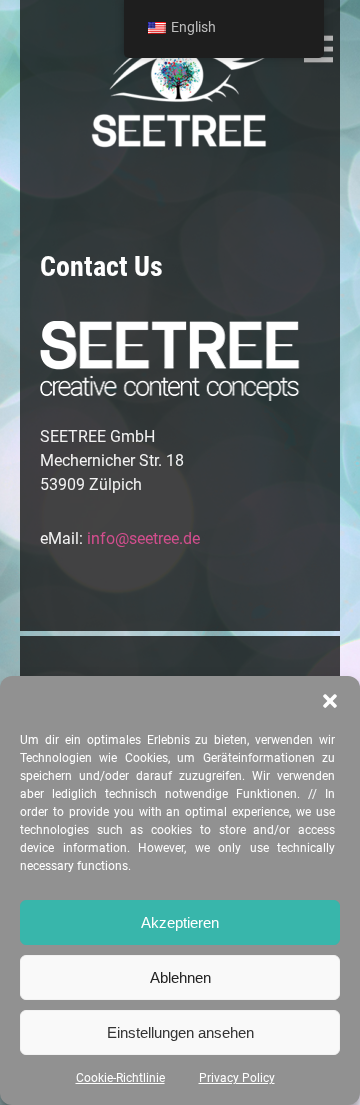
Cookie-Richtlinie (120, 1078)
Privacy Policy (237, 1078)
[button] (330, 701)
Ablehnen (180, 977)
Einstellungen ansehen (180, 1032)
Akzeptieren (180, 922)
